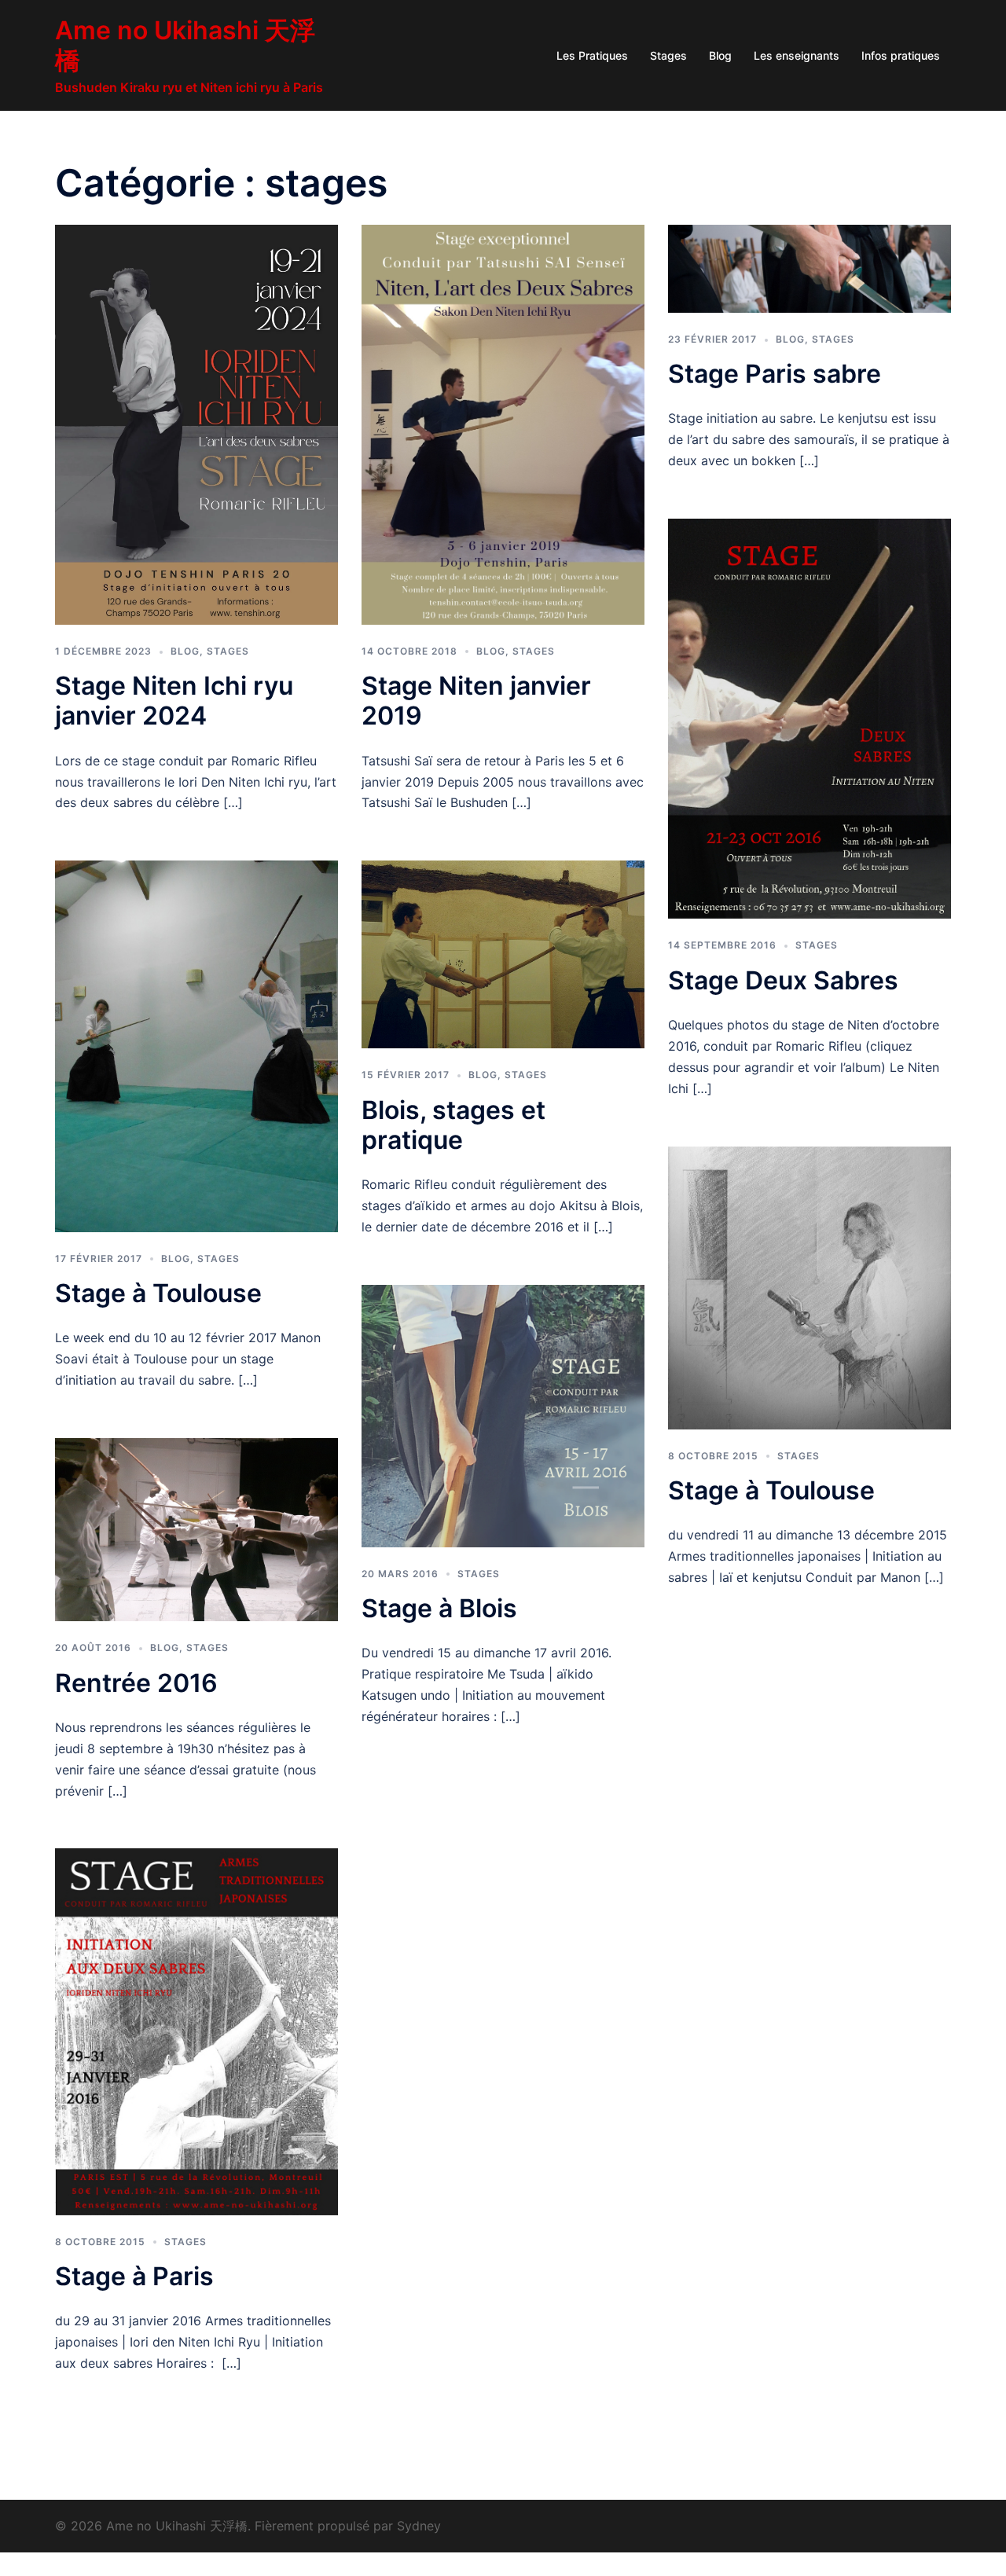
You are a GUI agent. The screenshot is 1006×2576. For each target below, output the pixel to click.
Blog (720, 55)
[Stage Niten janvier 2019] (503, 424)
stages (228, 651)
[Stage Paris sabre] (810, 267)
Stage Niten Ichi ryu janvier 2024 (174, 701)
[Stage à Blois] (503, 1415)
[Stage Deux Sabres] (810, 717)
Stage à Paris (134, 2276)
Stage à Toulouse (158, 1293)
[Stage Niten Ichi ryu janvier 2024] (196, 424)
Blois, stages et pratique (453, 1125)
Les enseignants (797, 55)
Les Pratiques (592, 55)
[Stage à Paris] (196, 2031)
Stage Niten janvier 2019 (476, 701)
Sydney (419, 2526)
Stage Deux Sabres (783, 980)
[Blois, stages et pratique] (503, 953)
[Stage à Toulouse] (196, 1045)
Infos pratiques (901, 55)
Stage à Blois (439, 1608)
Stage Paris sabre (775, 374)
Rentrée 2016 (136, 1683)
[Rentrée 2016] (196, 1528)
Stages (668, 55)
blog (185, 651)
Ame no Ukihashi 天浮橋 (185, 45)
